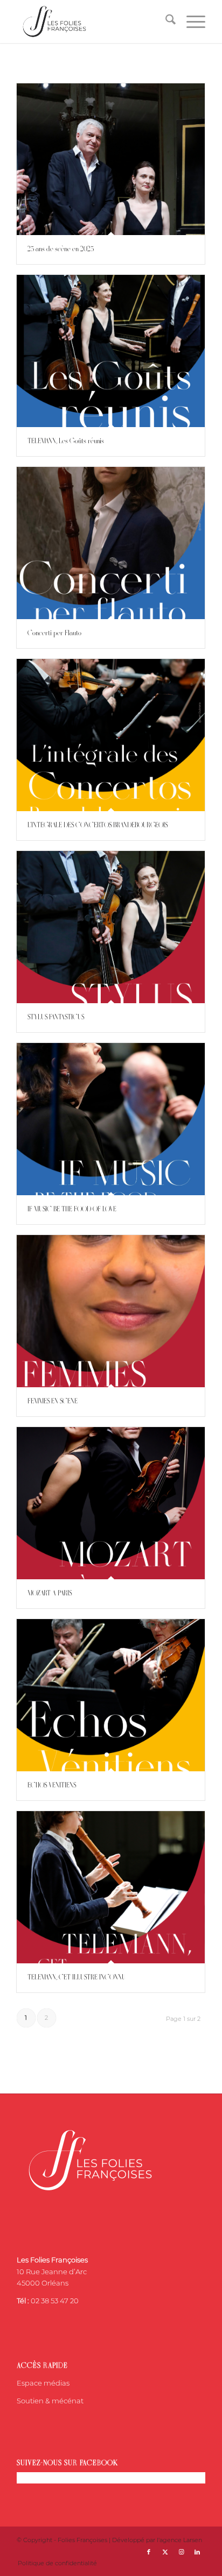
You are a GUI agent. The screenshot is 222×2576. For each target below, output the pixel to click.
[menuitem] (165, 22)
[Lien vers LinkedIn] (197, 2552)
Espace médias (43, 2383)
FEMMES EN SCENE (53, 1401)
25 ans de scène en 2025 (61, 249)
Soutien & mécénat (50, 2401)
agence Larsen (181, 2540)
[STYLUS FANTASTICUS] (111, 927)
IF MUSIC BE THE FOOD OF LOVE (72, 1209)
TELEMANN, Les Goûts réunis (66, 441)
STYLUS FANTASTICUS (56, 1017)
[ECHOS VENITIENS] (111, 1695)
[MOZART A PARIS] (111, 1503)
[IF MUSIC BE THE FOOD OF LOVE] (111, 1119)
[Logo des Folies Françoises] (92, 22)
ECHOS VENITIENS (52, 1786)
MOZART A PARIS (50, 1594)
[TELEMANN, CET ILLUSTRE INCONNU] (111, 1887)
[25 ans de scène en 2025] (111, 159)
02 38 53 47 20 (55, 2301)
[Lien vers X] (165, 2552)
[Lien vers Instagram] (181, 2552)
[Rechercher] (165, 22)
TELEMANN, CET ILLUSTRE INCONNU (77, 1978)
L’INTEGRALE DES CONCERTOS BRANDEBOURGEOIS (98, 825)
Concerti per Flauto (54, 633)
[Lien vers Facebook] (149, 2552)
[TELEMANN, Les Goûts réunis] (111, 351)
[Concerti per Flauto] (111, 543)
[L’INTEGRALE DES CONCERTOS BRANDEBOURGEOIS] (111, 735)
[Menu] (190, 22)
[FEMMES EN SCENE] (111, 1311)
